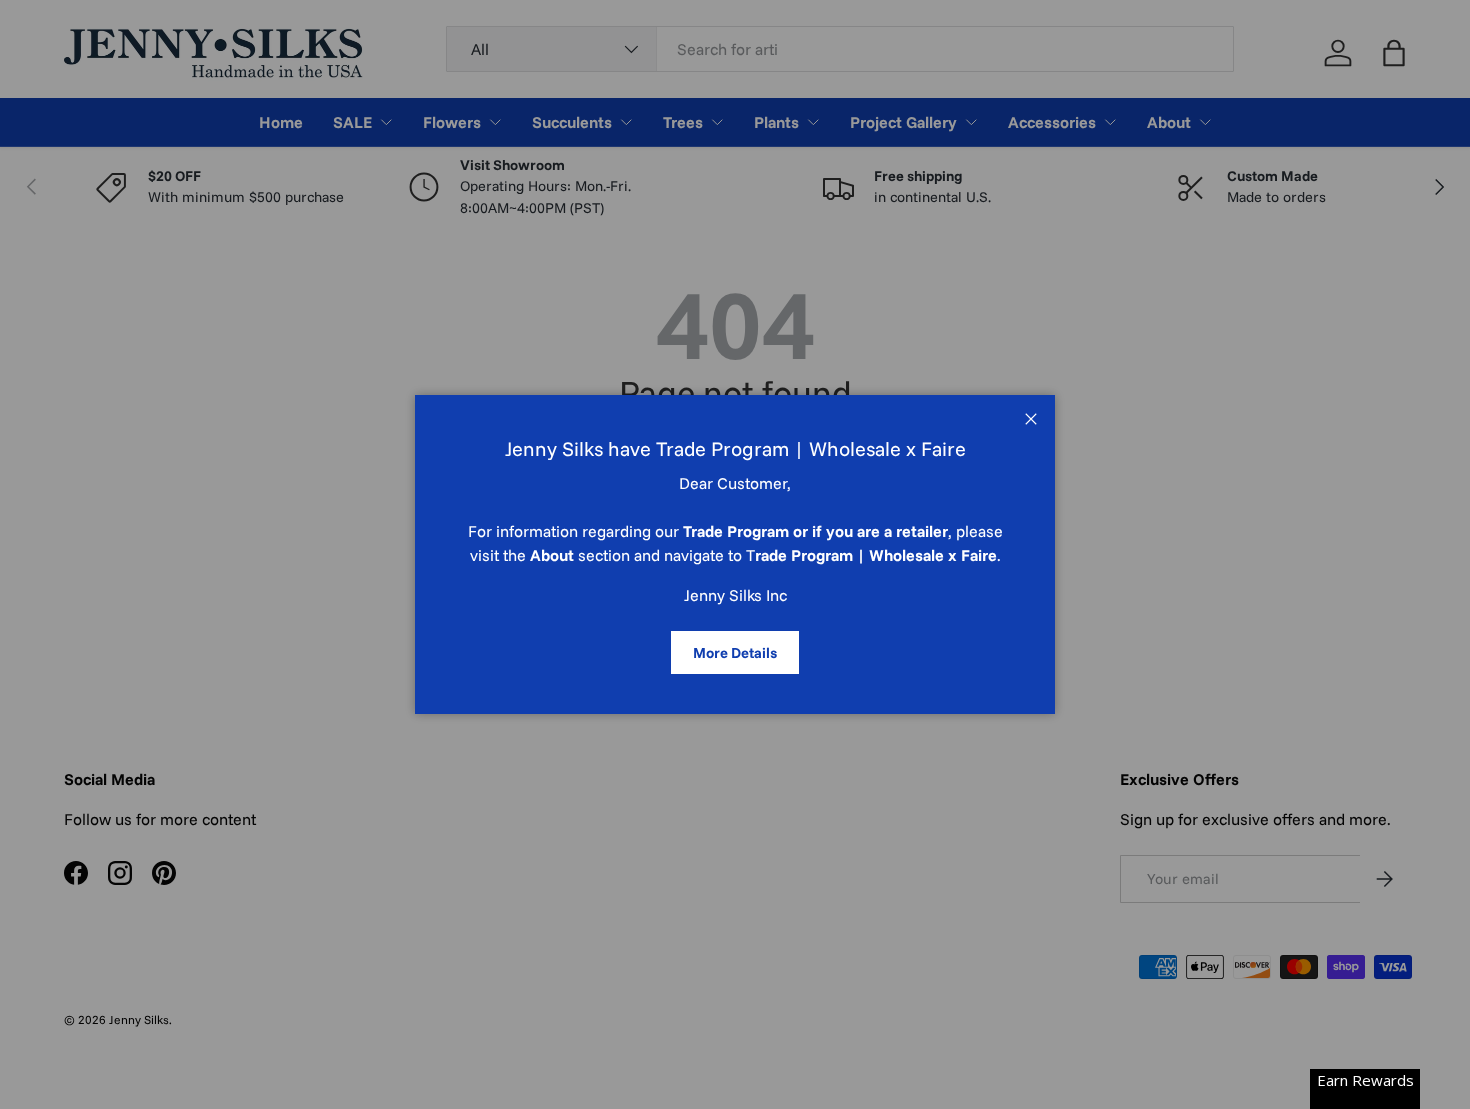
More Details (735, 652)
